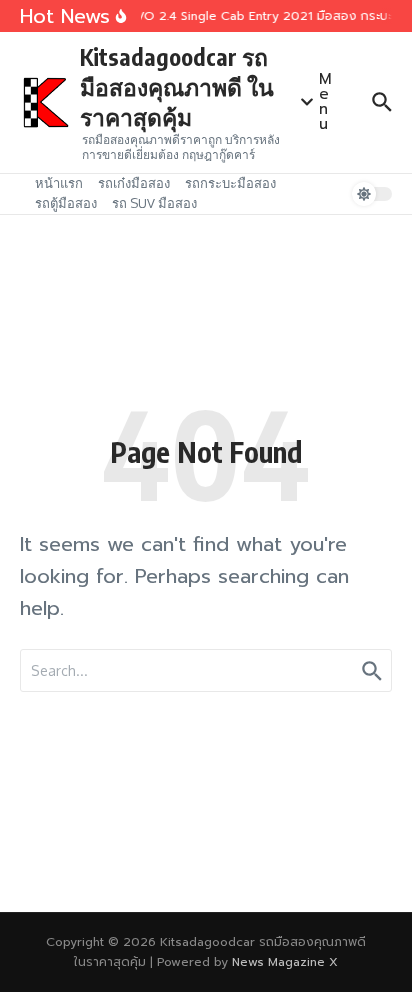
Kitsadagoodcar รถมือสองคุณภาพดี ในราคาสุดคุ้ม (177, 86)
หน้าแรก (59, 183)
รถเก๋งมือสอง (134, 183)
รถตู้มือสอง (66, 203)
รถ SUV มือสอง (154, 203)
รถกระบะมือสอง (230, 183)
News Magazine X (285, 962)
